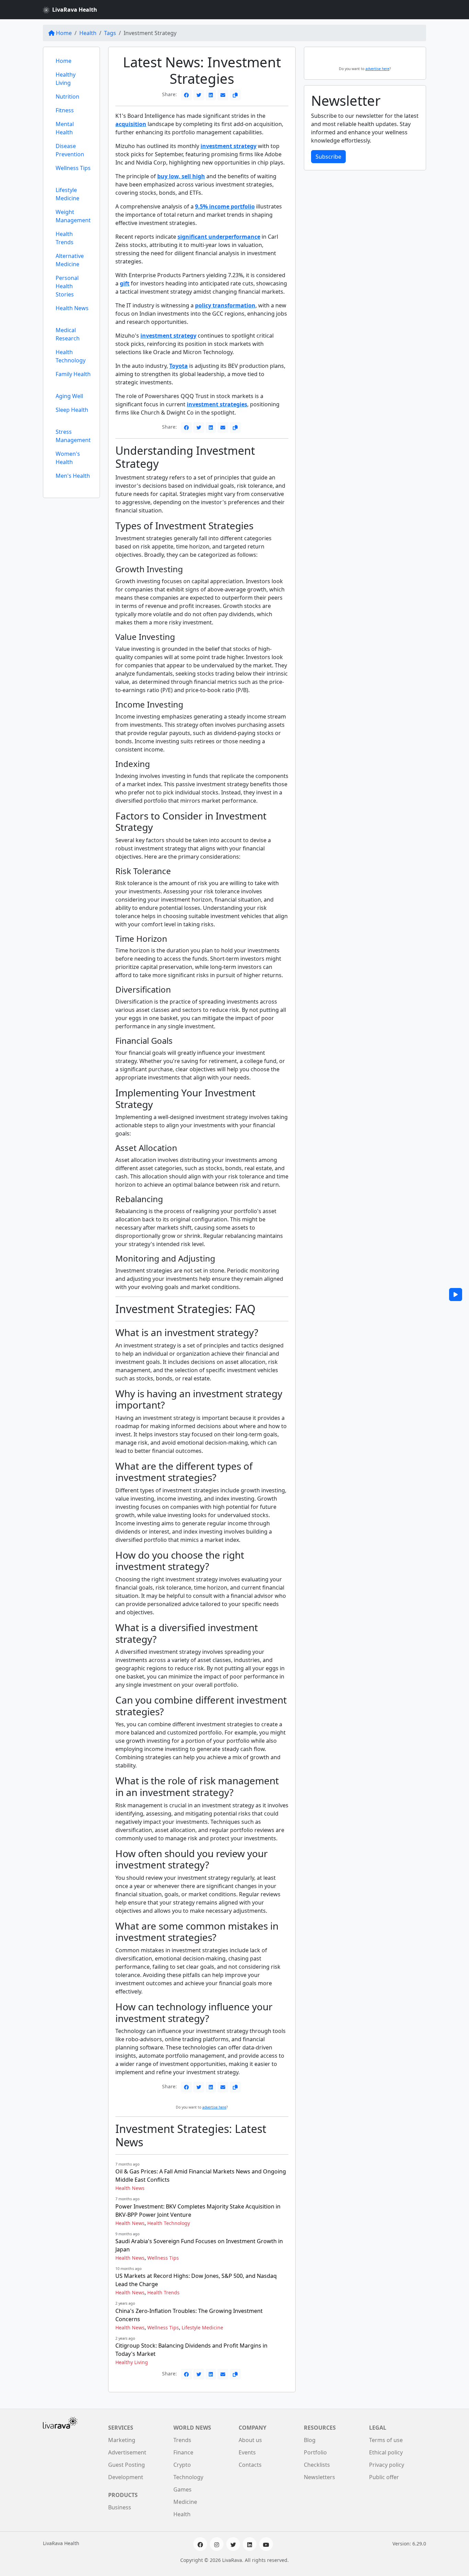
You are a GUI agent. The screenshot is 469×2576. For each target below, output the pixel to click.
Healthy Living (66, 79)
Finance (183, 2452)
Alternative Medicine (70, 260)
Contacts (250, 2465)
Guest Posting (127, 2465)
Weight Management (73, 216)
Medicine (185, 2502)
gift (125, 283)
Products (123, 2495)
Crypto (182, 2465)
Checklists (317, 2465)
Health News (72, 308)
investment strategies (217, 404)
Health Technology (71, 356)
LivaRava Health (75, 10)
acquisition (131, 124)
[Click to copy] (235, 95)
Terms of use (386, 2440)
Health (88, 33)
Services (121, 2428)
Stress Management (73, 436)
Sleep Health (72, 410)
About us (250, 2440)
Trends (182, 2440)
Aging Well (69, 396)
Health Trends (65, 238)
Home (64, 33)
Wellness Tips (73, 168)
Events (247, 2452)
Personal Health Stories (67, 286)
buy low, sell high (181, 176)
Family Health (73, 374)
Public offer (384, 2477)
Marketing (122, 2440)
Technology (188, 2477)
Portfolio (315, 2452)
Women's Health (68, 458)
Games (182, 2489)
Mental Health (65, 128)
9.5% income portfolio (225, 206)
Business (120, 2507)
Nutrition (67, 97)
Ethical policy (386, 2452)
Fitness (65, 110)
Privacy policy (387, 2465)
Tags (110, 33)
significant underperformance (219, 237)
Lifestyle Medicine (67, 194)
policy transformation (225, 305)
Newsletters (319, 2477)
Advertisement (127, 2452)
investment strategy (228, 146)
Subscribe (328, 157)
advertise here (214, 2107)
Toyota (179, 366)
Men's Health (73, 476)
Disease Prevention (70, 150)
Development (126, 2477)
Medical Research (68, 334)
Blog (310, 2440)
